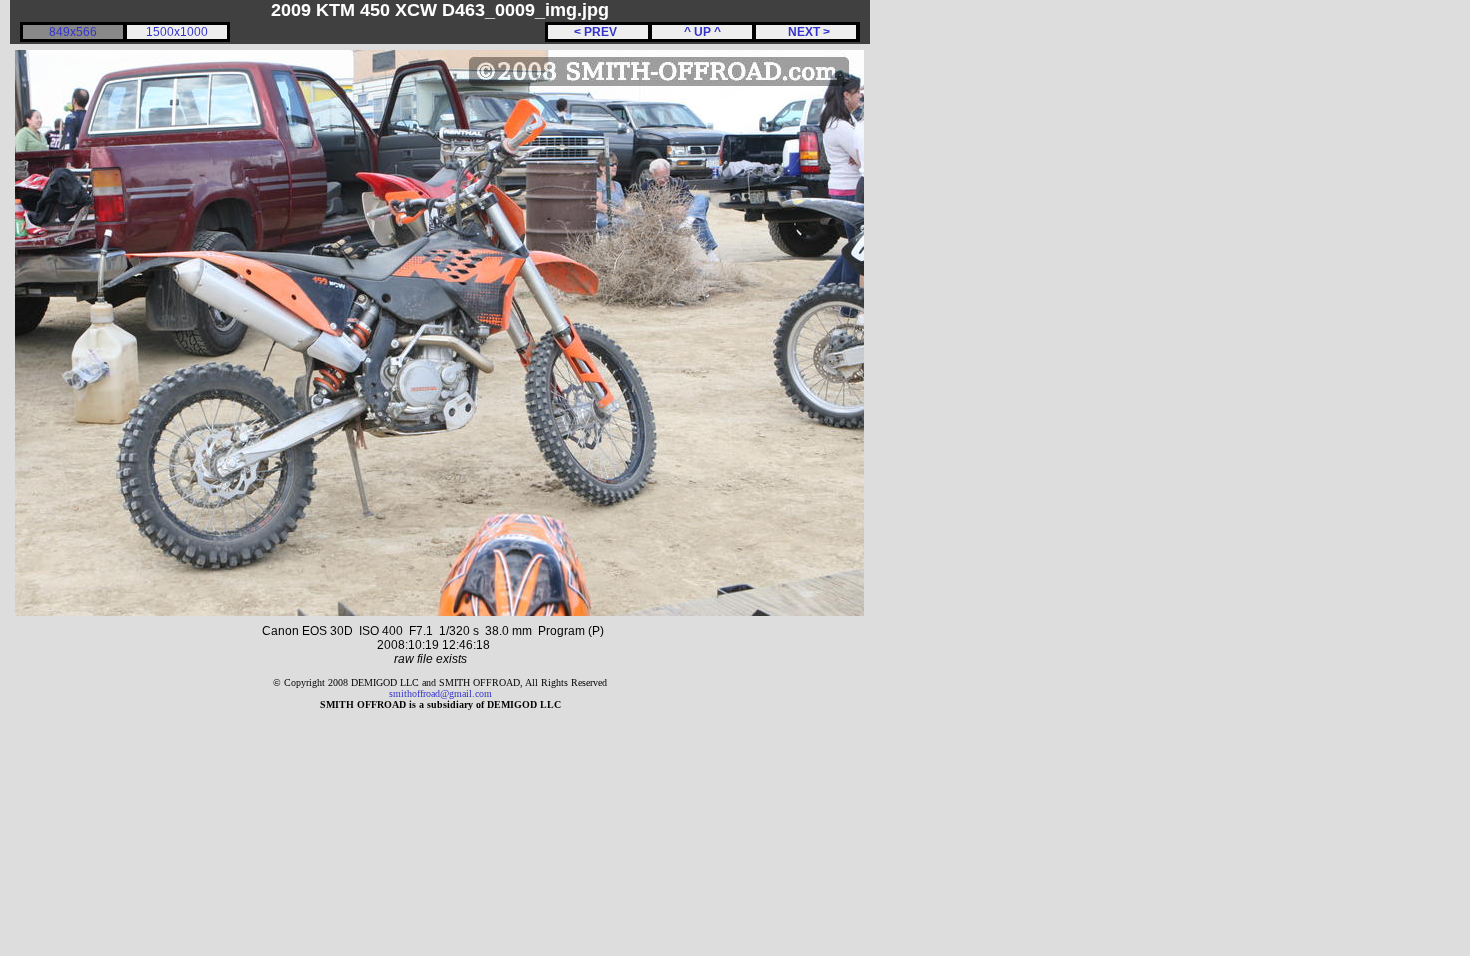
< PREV (598, 32)
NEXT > (806, 32)
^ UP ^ (702, 32)
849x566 (73, 32)
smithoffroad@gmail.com (440, 693)
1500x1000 (177, 32)
